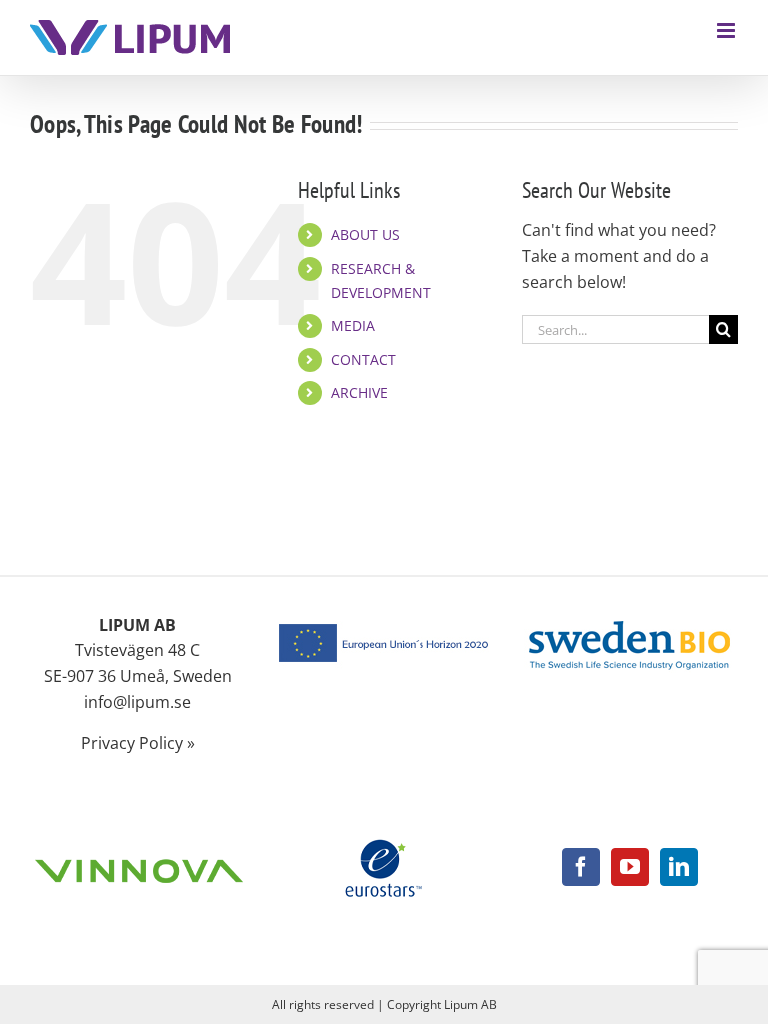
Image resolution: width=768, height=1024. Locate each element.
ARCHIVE (359, 392)
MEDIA (353, 325)
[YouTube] (630, 867)
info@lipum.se (137, 702)
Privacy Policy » (138, 743)
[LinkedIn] (679, 867)
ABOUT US (365, 234)
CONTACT (363, 359)
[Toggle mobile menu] (727, 30)
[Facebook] (581, 867)
